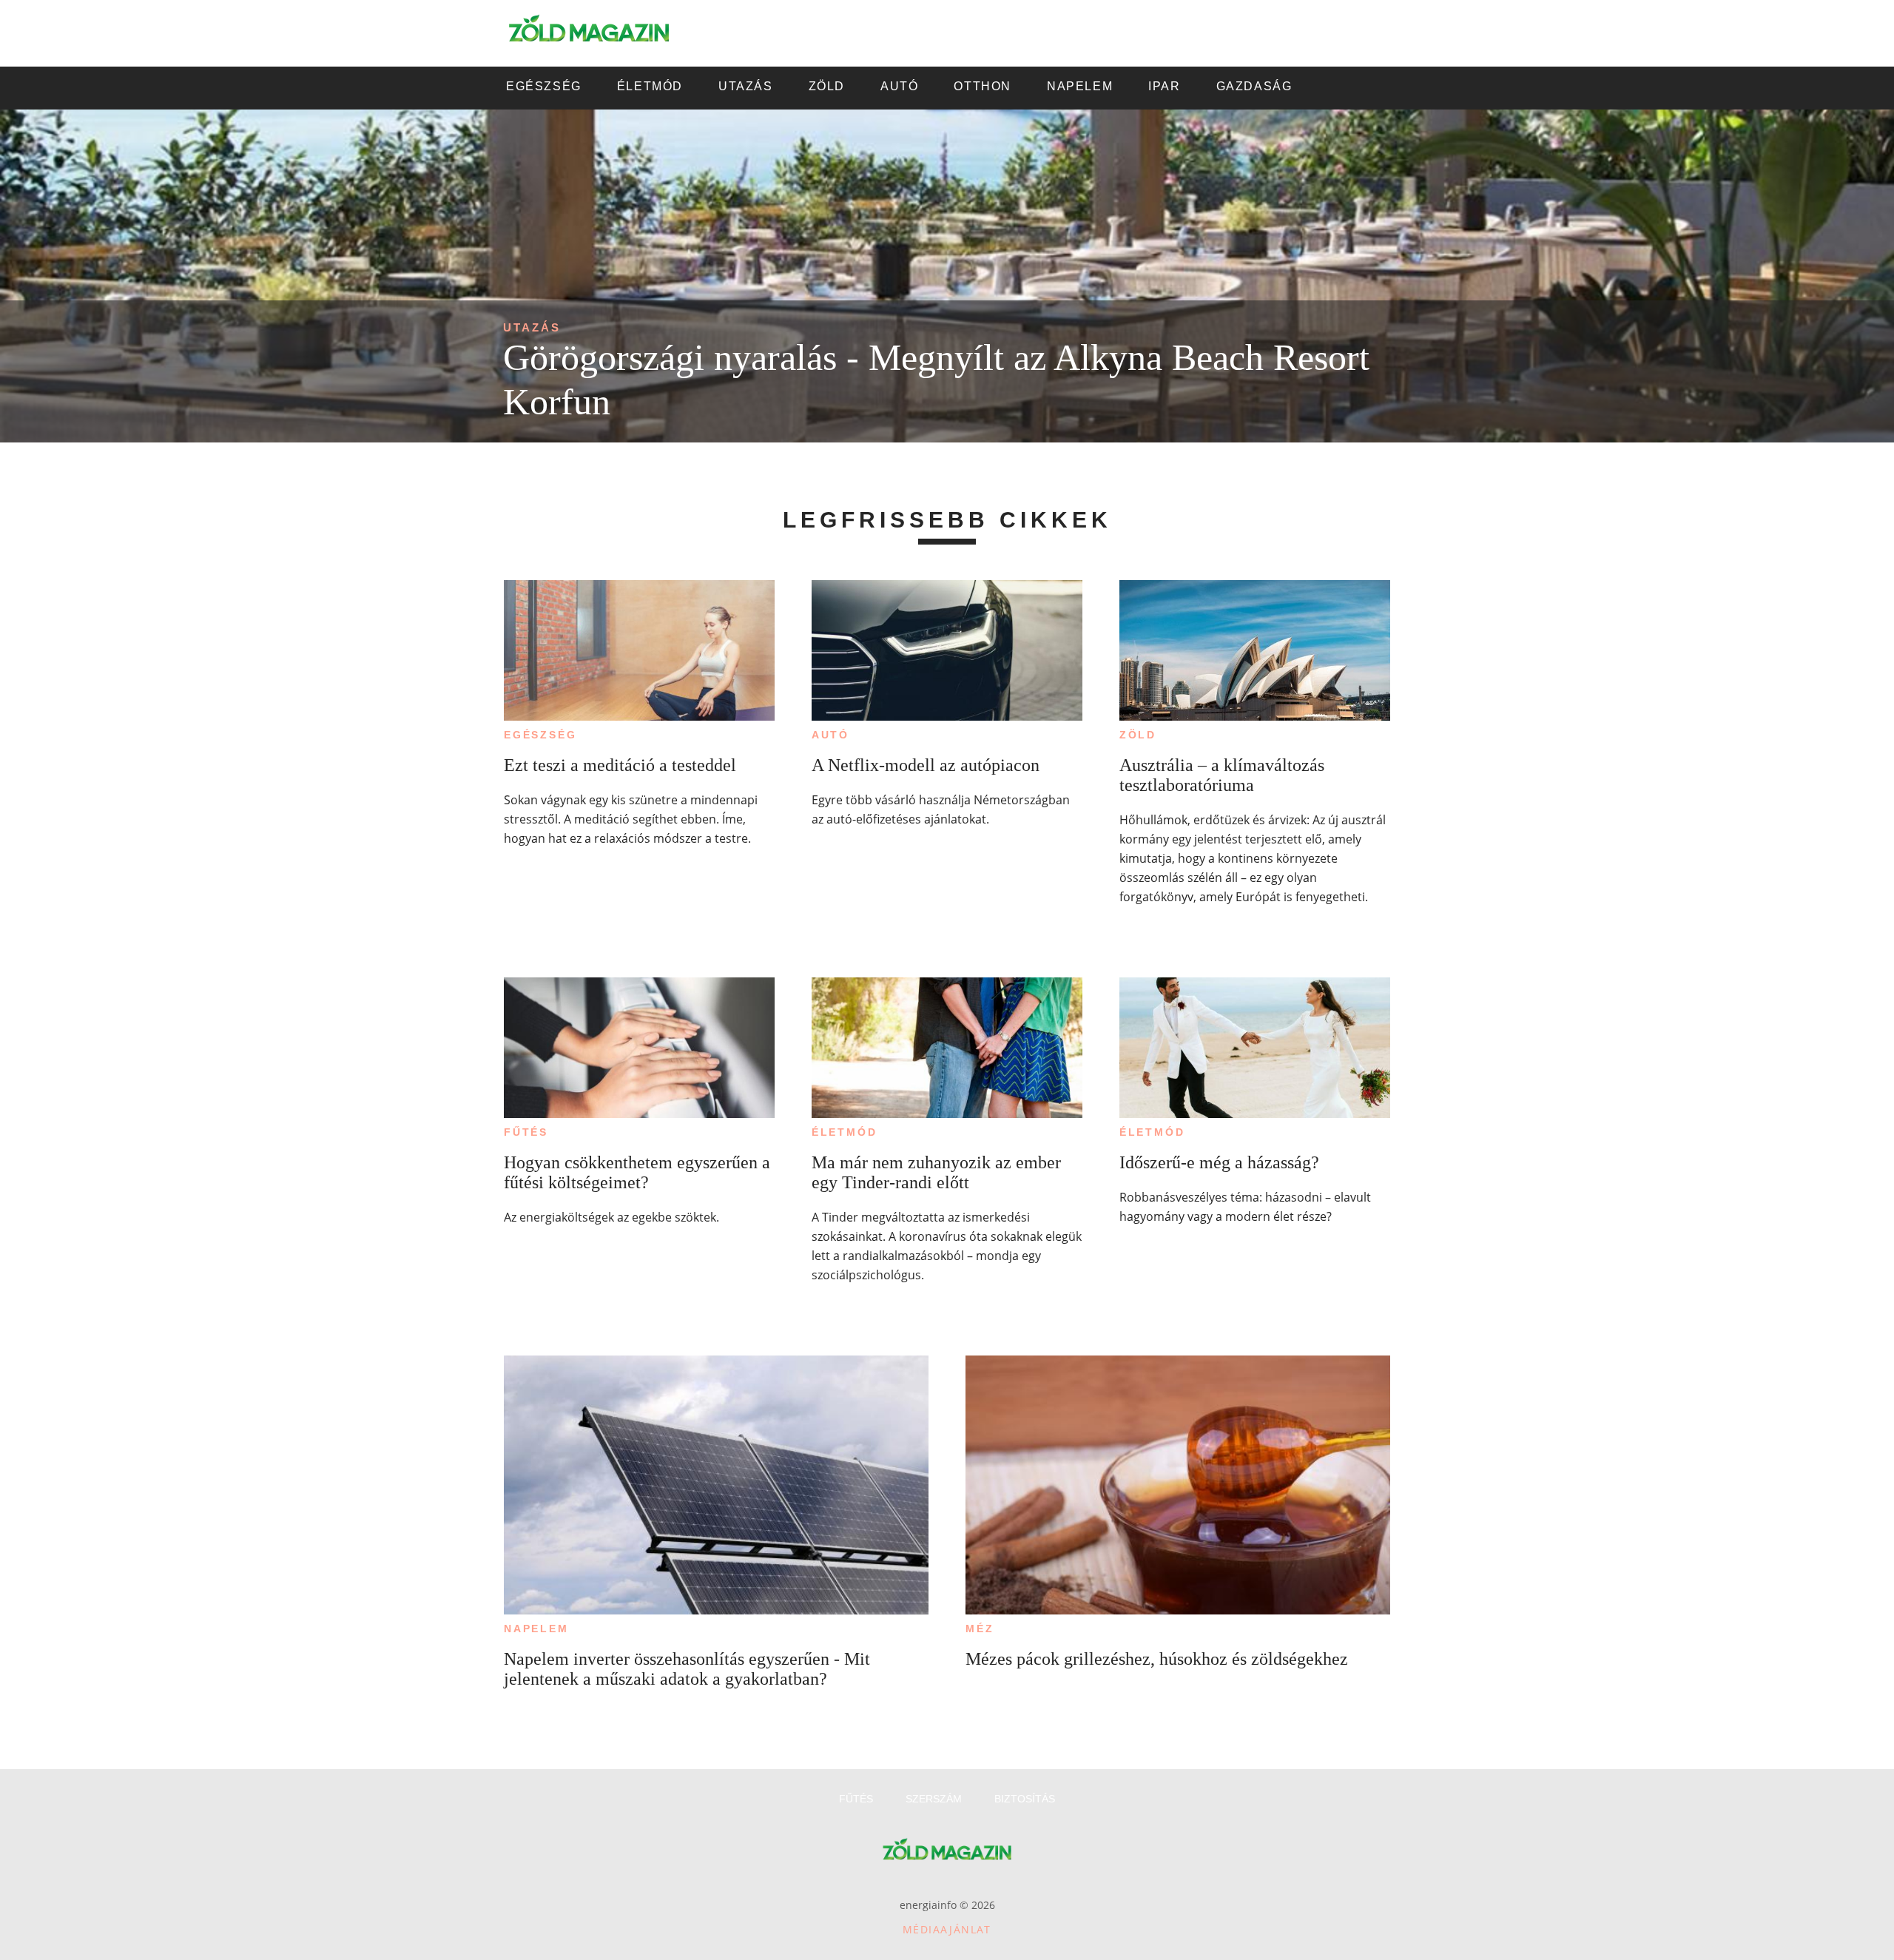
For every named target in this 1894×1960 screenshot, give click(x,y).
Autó (830, 735)
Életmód (845, 1132)
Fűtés (526, 1132)
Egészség (540, 735)
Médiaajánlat (947, 1929)
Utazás (532, 327)
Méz (980, 1629)
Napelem (536, 1629)
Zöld (1138, 735)
